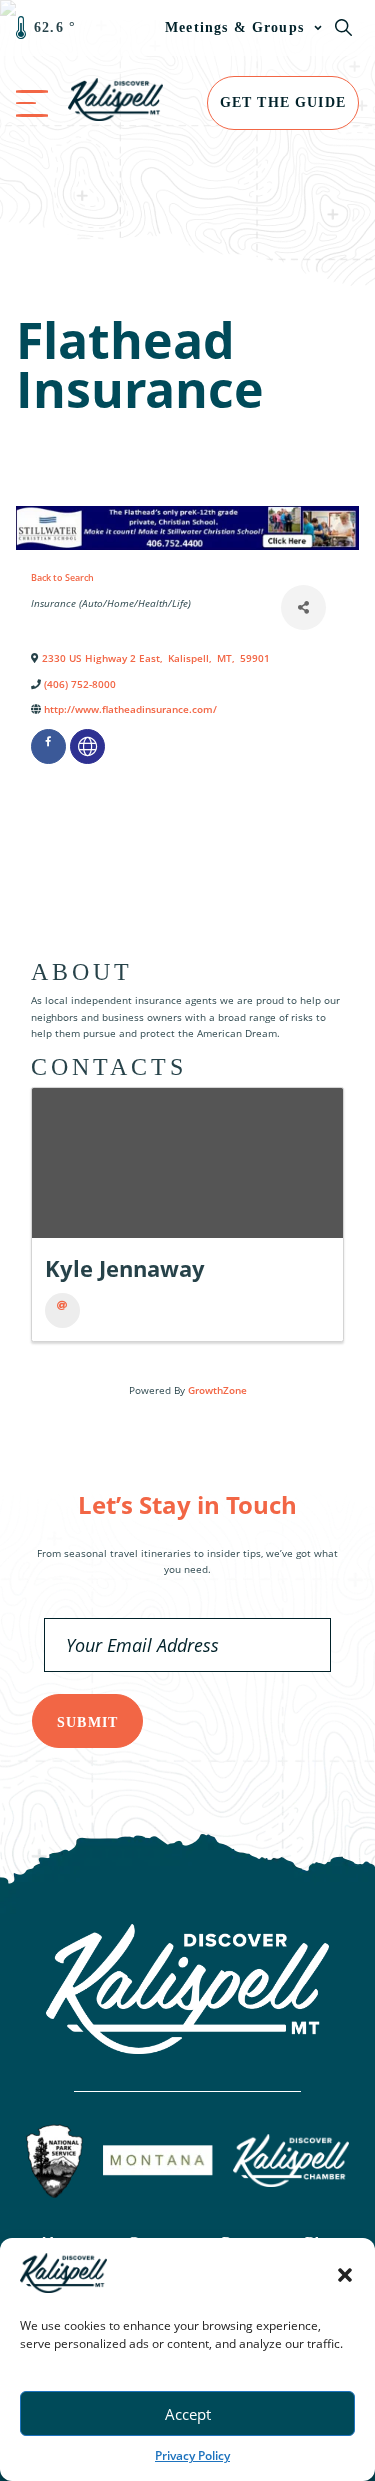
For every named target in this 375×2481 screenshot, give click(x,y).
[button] (345, 2275)
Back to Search (62, 577)
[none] (87, 746)
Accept (188, 2414)
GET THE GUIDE (283, 102)
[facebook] (48, 746)
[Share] (303, 607)
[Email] (62, 1310)
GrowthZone (217, 1390)
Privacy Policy (192, 2455)
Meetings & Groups (234, 27)
